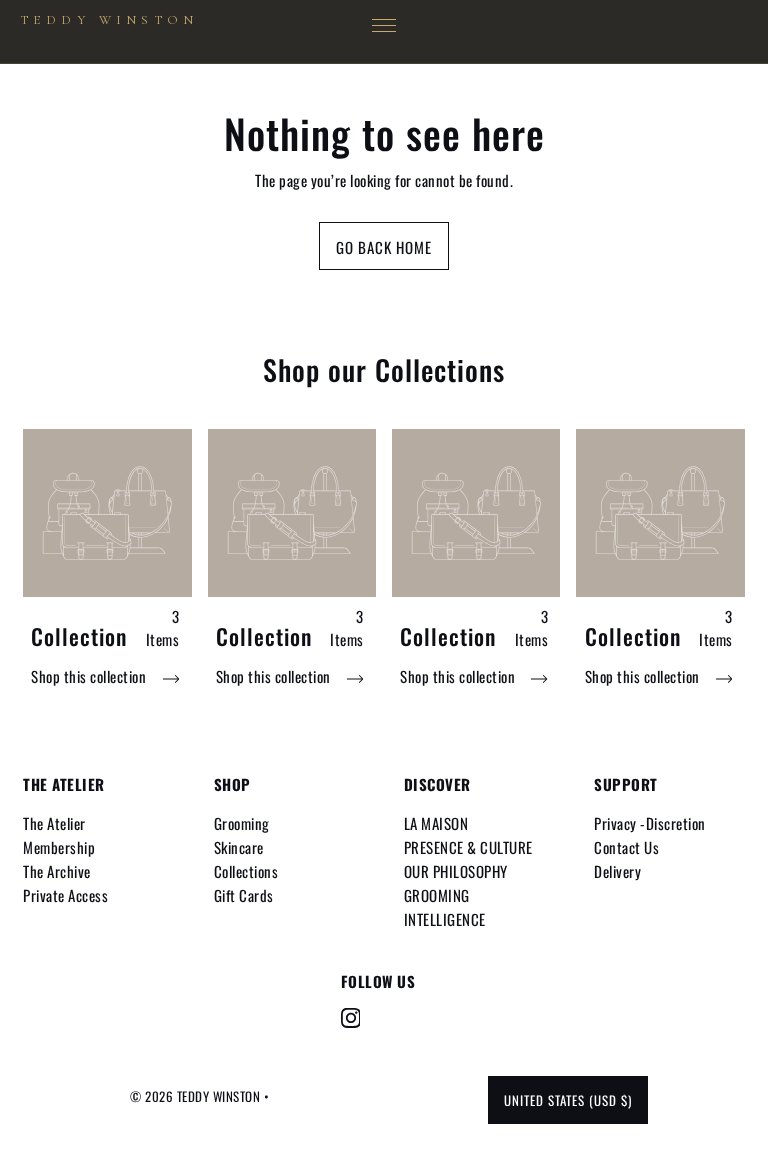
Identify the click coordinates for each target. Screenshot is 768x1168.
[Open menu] (384, 26)
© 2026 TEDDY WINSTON (197, 1096)
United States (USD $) (568, 1100)
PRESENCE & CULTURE (468, 847)
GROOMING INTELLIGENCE (445, 907)
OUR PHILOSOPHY (456, 871)
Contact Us (626, 847)
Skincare (239, 847)
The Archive (57, 871)
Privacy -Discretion (650, 823)
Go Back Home (384, 247)
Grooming (242, 823)
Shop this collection (90, 676)
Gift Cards (244, 895)
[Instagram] (351, 1018)
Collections (246, 871)
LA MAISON (436, 823)
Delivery (617, 871)
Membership (59, 847)
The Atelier (54, 823)
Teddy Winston (109, 20)
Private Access (65, 895)
